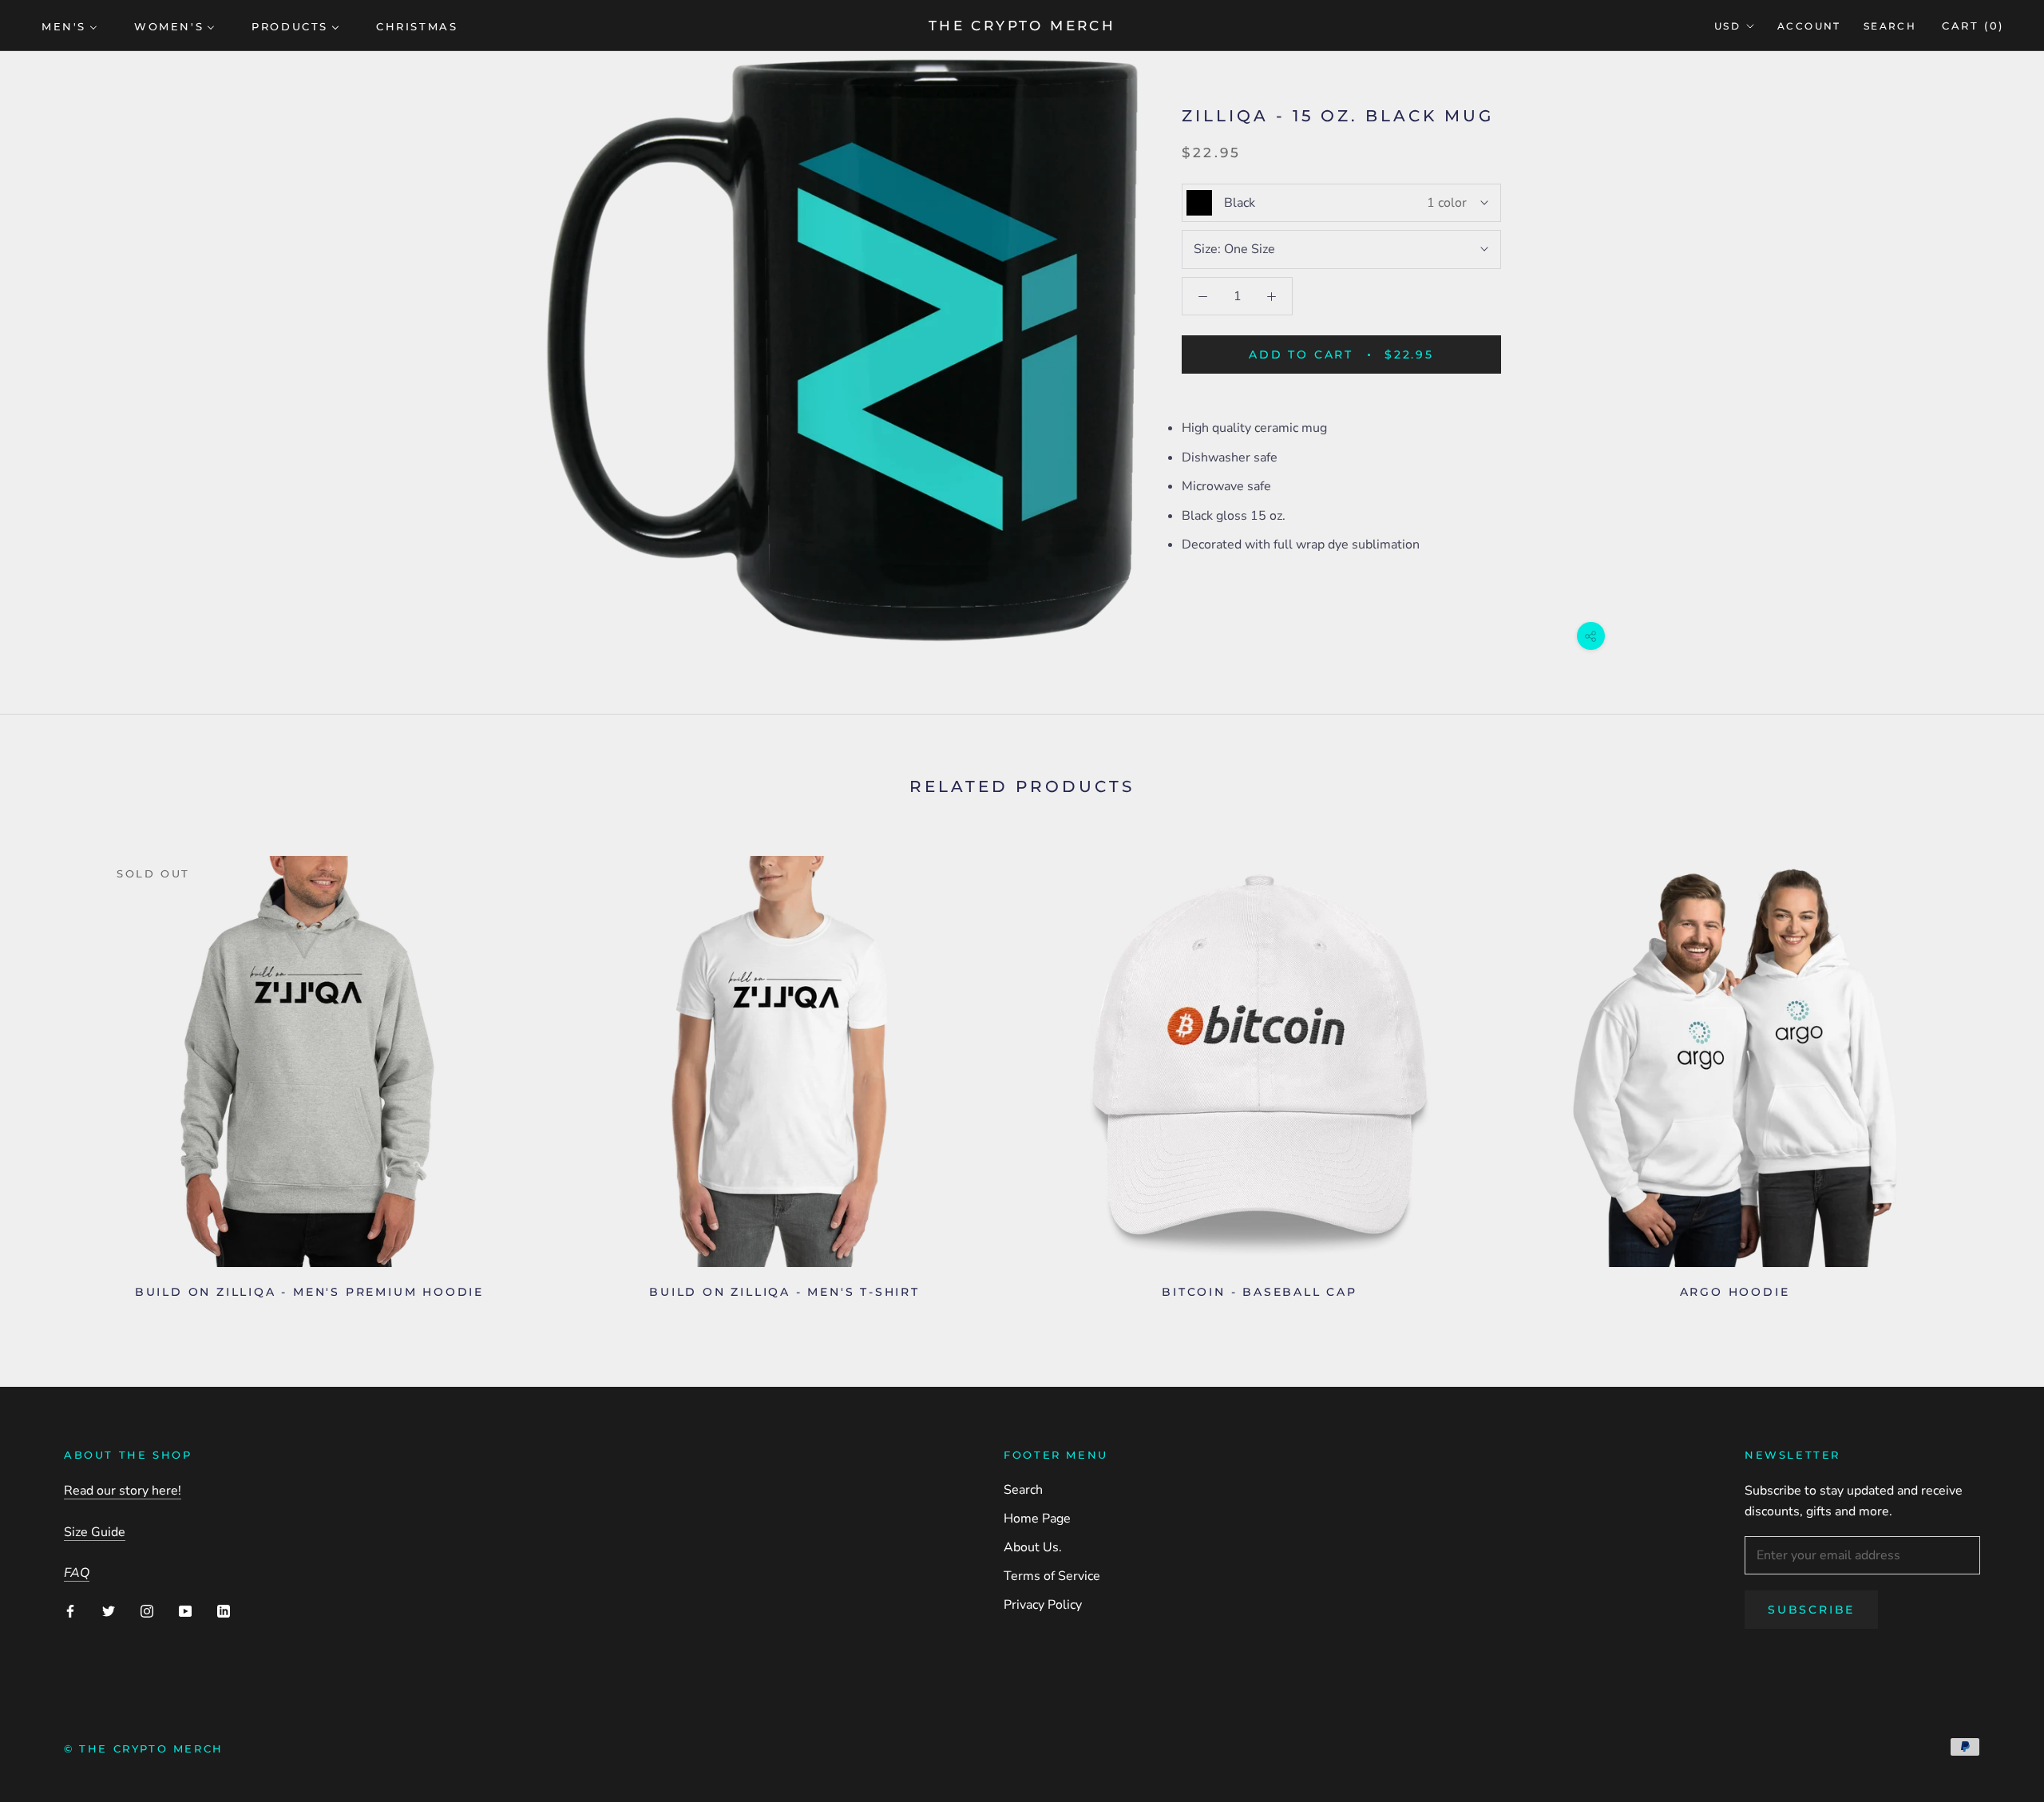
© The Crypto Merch (144, 1749)
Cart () (1973, 26)
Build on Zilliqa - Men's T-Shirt (784, 1292)
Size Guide (95, 1532)
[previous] (50, 1071)
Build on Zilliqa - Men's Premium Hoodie (309, 1292)
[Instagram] (147, 1610)
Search (1890, 26)
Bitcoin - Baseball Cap (1260, 1292)
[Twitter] (109, 1610)
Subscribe (1811, 1610)
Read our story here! (123, 1491)
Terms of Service (1052, 1576)
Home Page (1037, 1519)
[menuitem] (69, 26)
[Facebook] (70, 1610)
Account (1809, 26)
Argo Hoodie (1735, 1292)
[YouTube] (185, 1610)
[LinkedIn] (224, 1610)
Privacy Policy (1043, 1605)
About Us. (1033, 1547)
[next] (1994, 1071)
